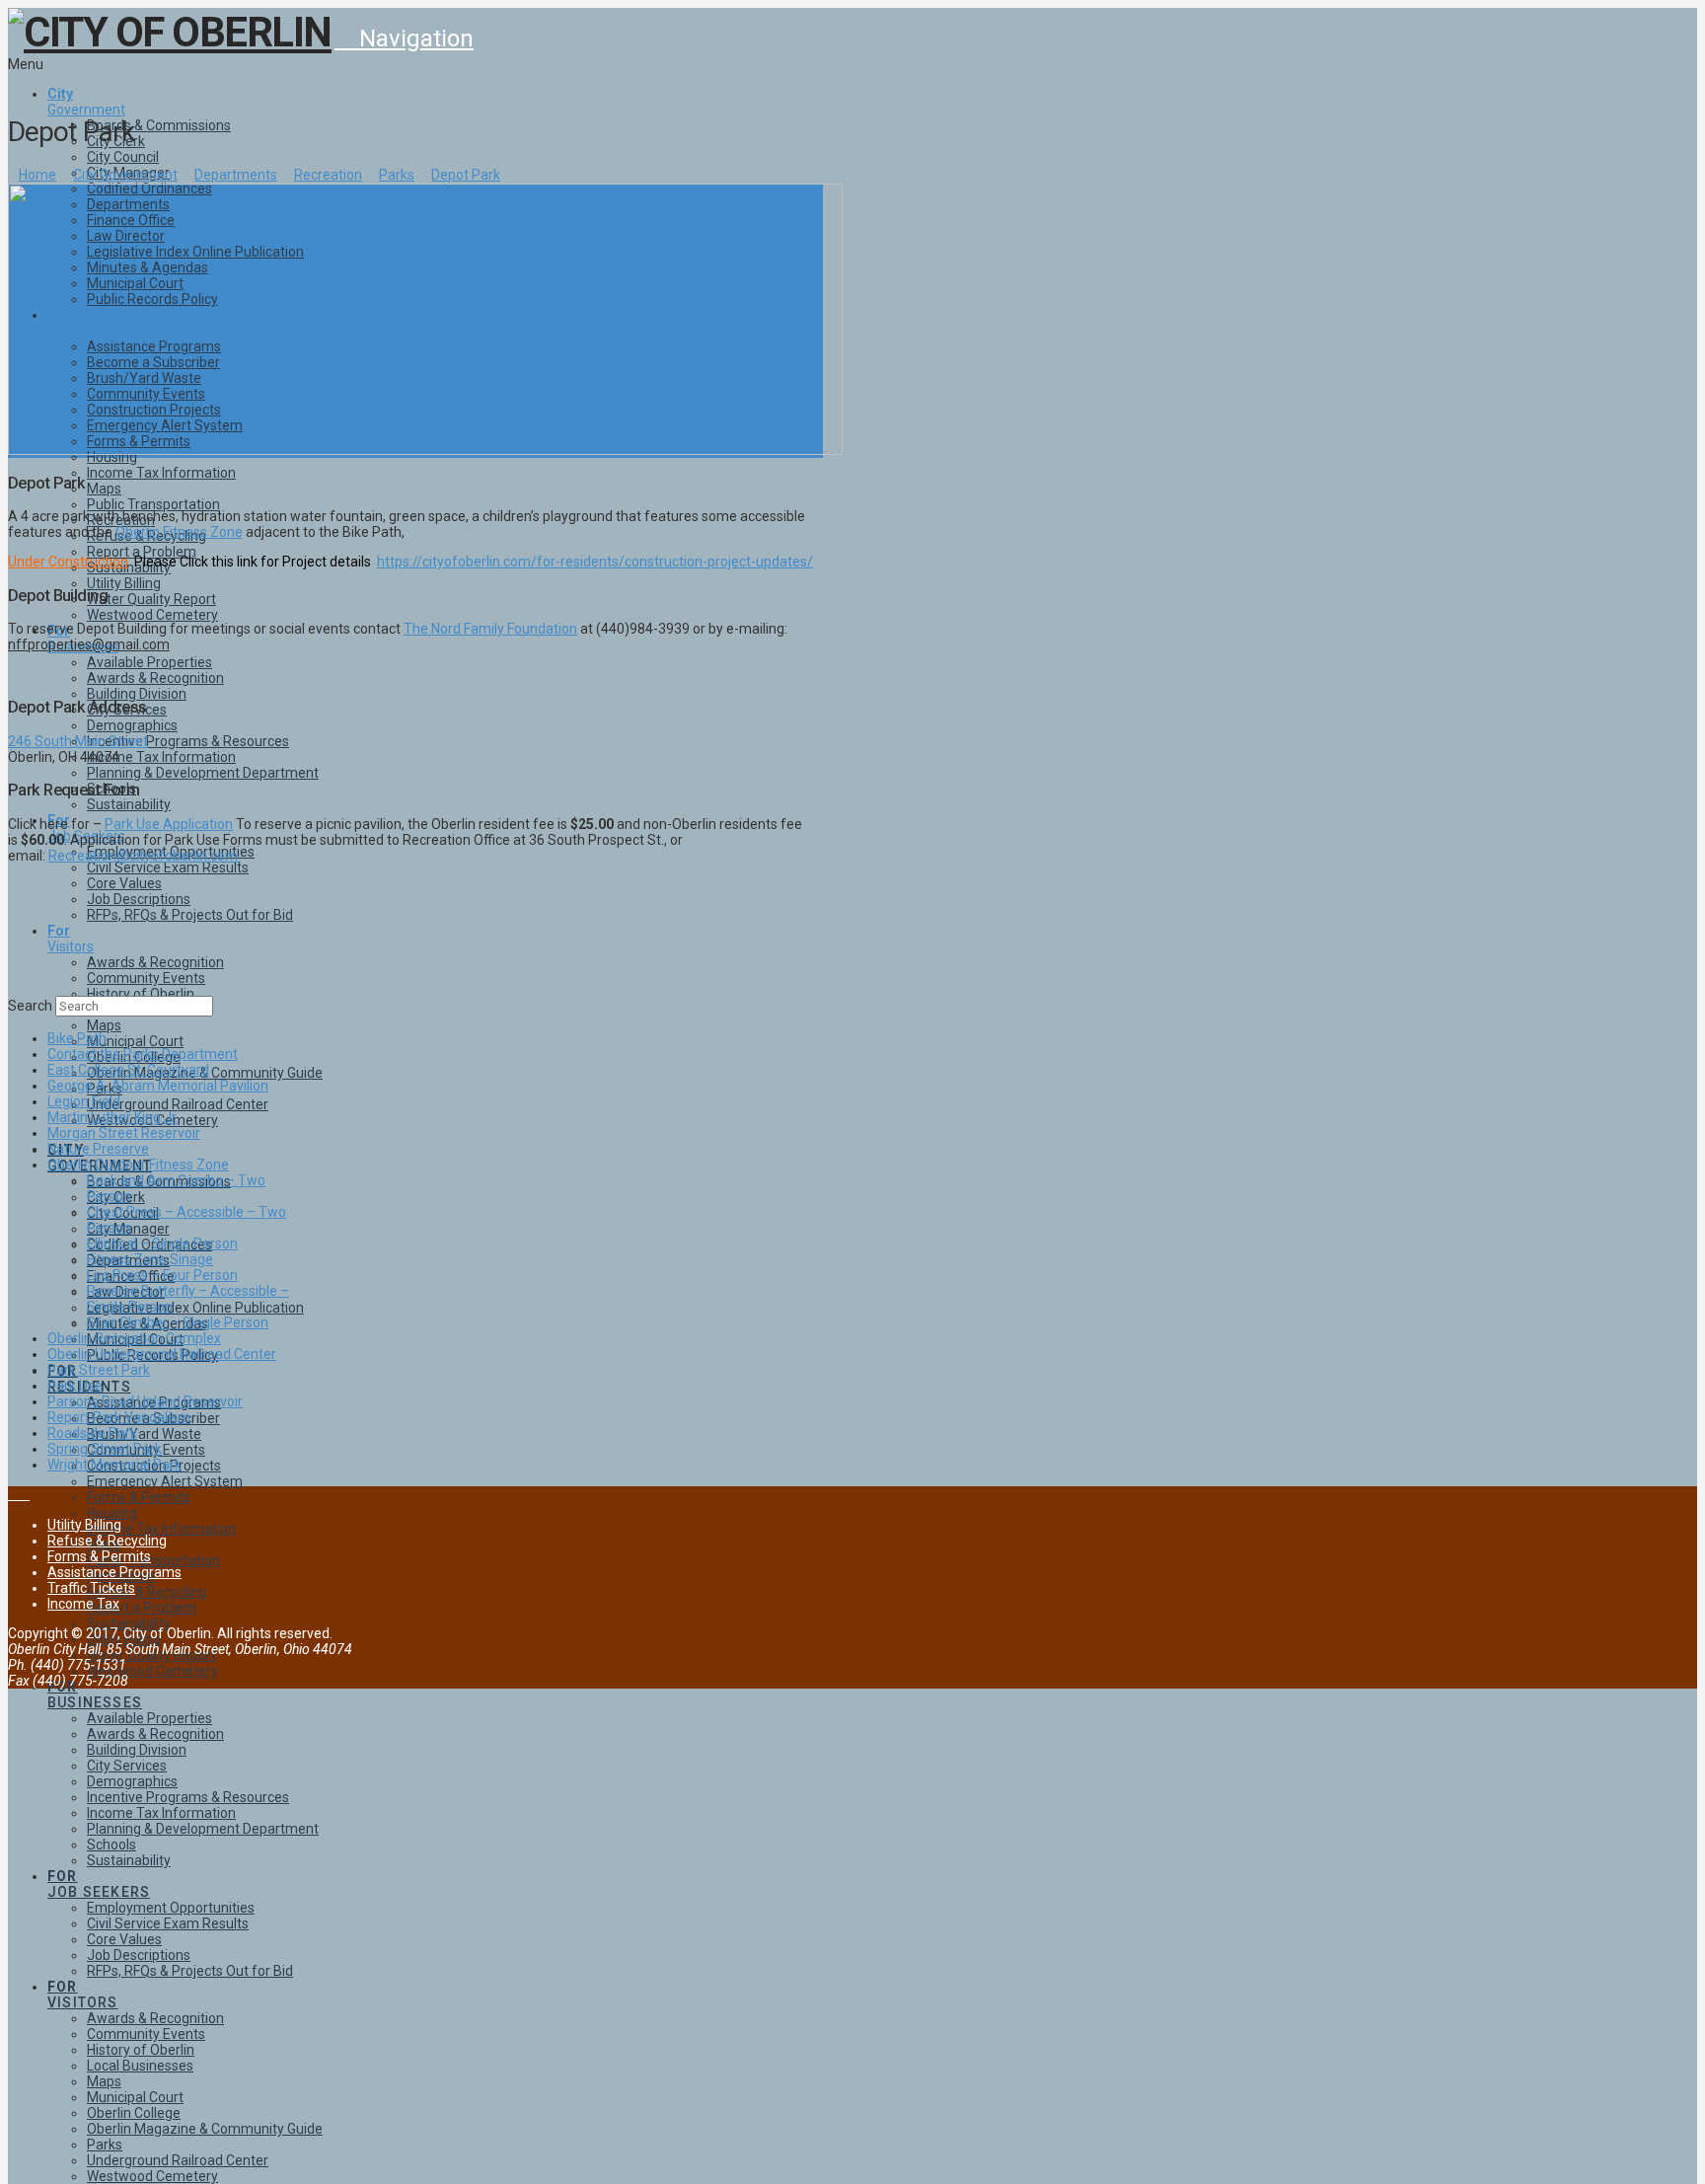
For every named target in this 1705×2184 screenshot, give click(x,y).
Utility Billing (84, 1525)
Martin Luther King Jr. (113, 1117)
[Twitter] (24, 1494)
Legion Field (84, 1101)
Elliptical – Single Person (162, 1243)
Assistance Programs (114, 1572)
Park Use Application (169, 824)
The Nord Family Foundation (490, 629)
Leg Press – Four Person (162, 1275)
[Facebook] (13, 1494)
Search (30, 1006)
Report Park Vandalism (119, 1417)
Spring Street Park (105, 1449)
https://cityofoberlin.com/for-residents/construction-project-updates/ (595, 562)
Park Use (75, 1386)
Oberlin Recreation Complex (134, 1338)
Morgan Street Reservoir (124, 1133)
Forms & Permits (99, 1556)
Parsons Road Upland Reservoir (145, 1401)
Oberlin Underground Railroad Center (162, 1354)
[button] (404, 38)
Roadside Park (92, 1433)
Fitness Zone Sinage (150, 1259)
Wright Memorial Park (114, 1465)
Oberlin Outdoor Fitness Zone (138, 1165)
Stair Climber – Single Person (178, 1322)
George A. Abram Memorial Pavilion (158, 1086)
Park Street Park (99, 1370)
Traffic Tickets (91, 1588)
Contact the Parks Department (143, 1054)
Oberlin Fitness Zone (179, 532)
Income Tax (83, 1604)
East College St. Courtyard (128, 1070)
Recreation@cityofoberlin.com (145, 856)
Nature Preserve (98, 1149)
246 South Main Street (78, 741)
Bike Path (77, 1038)
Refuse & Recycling (107, 1541)
